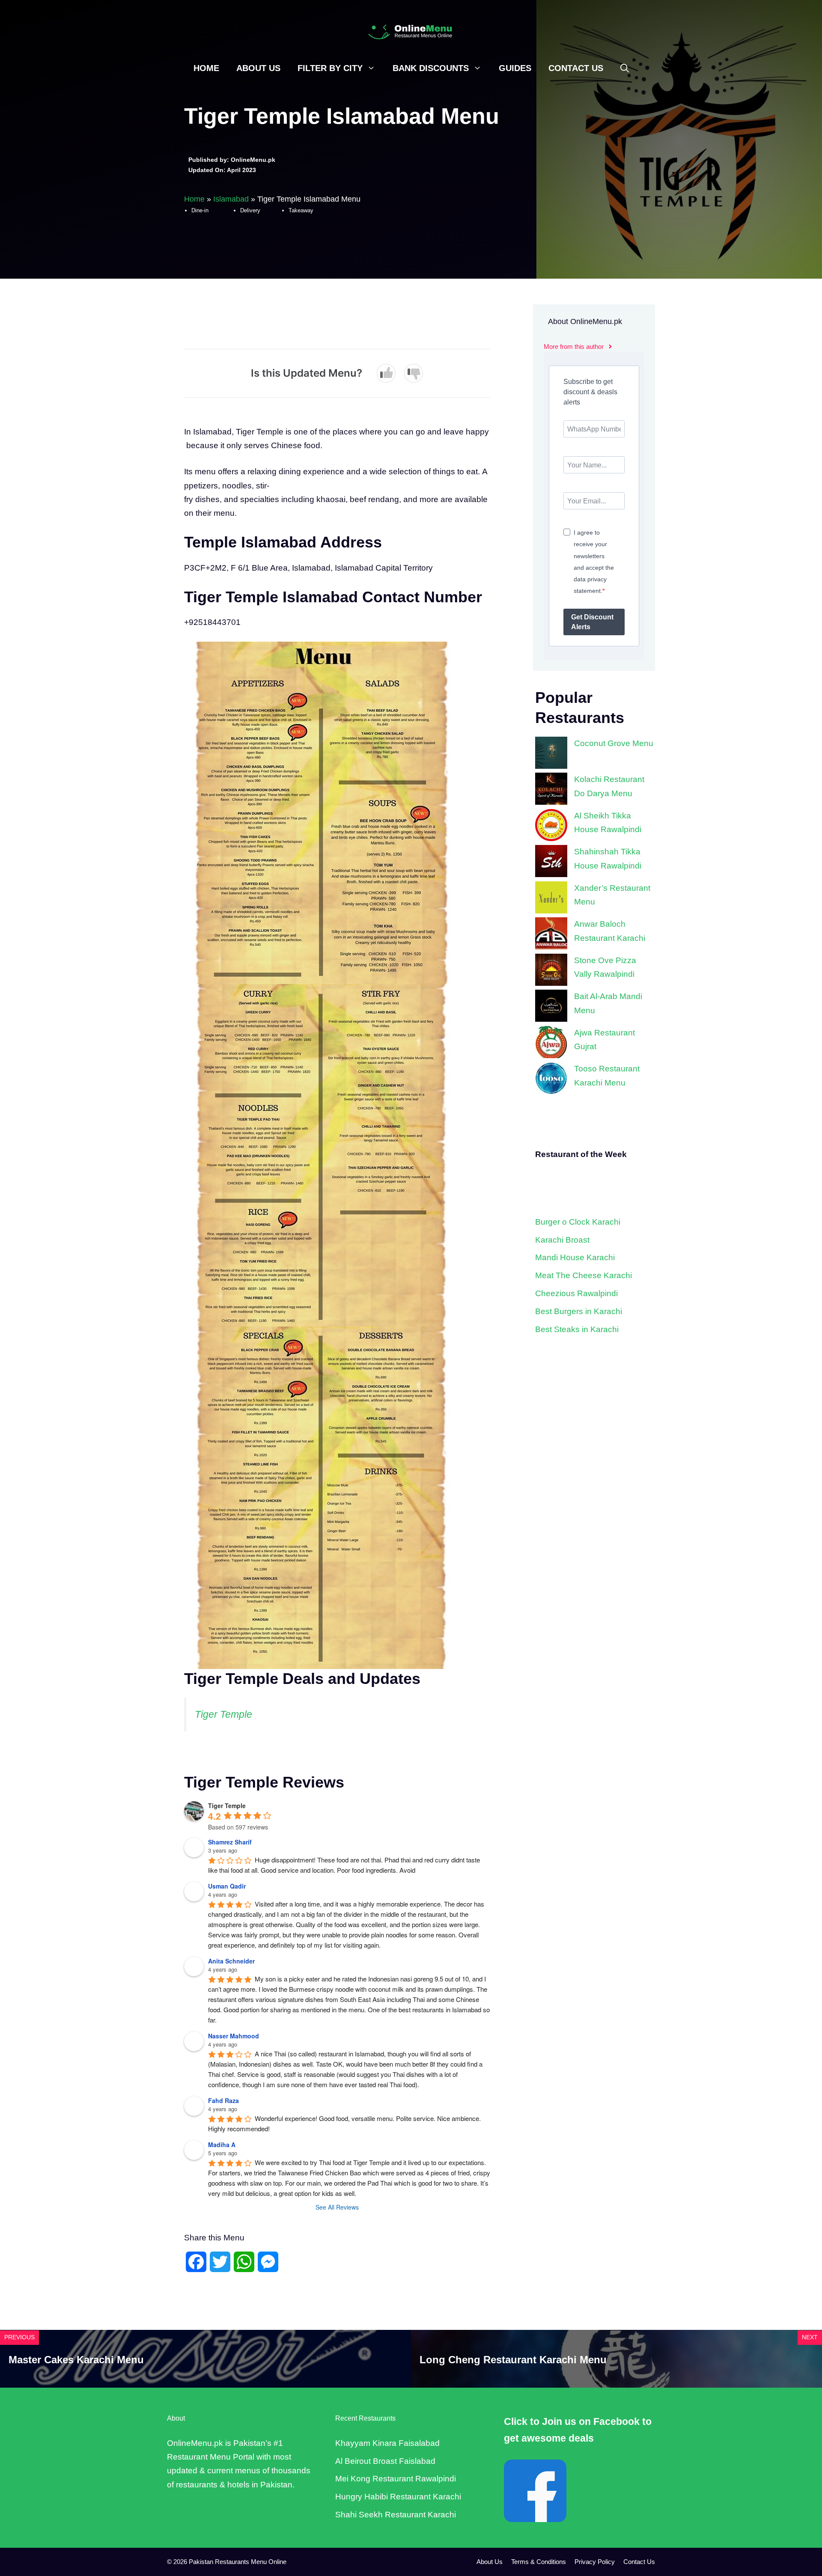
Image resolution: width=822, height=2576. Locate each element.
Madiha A (222, 2145)
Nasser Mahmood (234, 2036)
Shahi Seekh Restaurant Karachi (396, 2515)
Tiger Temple (223, 1714)
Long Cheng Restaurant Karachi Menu (513, 2360)
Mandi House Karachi (575, 1257)
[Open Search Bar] (625, 68)
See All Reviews (337, 2207)
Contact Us (576, 68)
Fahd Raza (223, 2100)
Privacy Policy (595, 2562)
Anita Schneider (231, 1961)
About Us (258, 68)
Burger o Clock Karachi (578, 1222)
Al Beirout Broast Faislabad (385, 2461)
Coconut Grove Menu (614, 743)
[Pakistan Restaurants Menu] (411, 31)
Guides (515, 68)
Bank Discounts (431, 68)
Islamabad (231, 199)
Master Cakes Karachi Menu (76, 2360)
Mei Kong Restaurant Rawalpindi (396, 2479)
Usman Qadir (227, 1886)
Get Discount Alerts (592, 622)
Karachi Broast (562, 1240)
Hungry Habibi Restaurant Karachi (398, 2497)
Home (206, 68)
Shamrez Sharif (230, 1842)
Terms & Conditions (539, 2562)
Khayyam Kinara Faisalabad (387, 2443)
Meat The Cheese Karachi (584, 1275)
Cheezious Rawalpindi (576, 1293)
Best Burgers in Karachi (579, 1311)
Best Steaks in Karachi (577, 1329)
